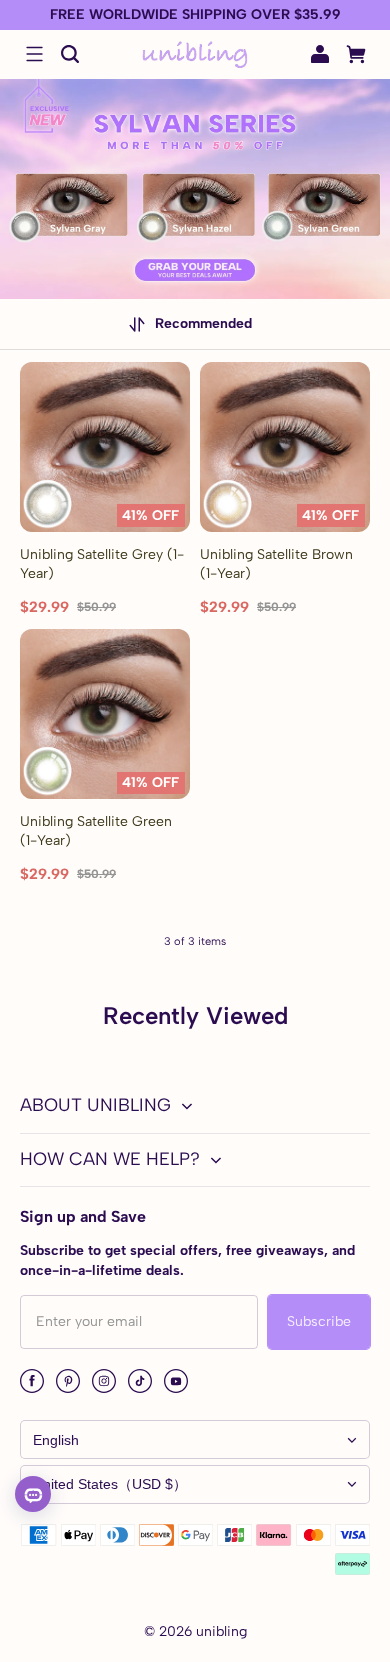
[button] (34, 54)
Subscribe (319, 1321)
